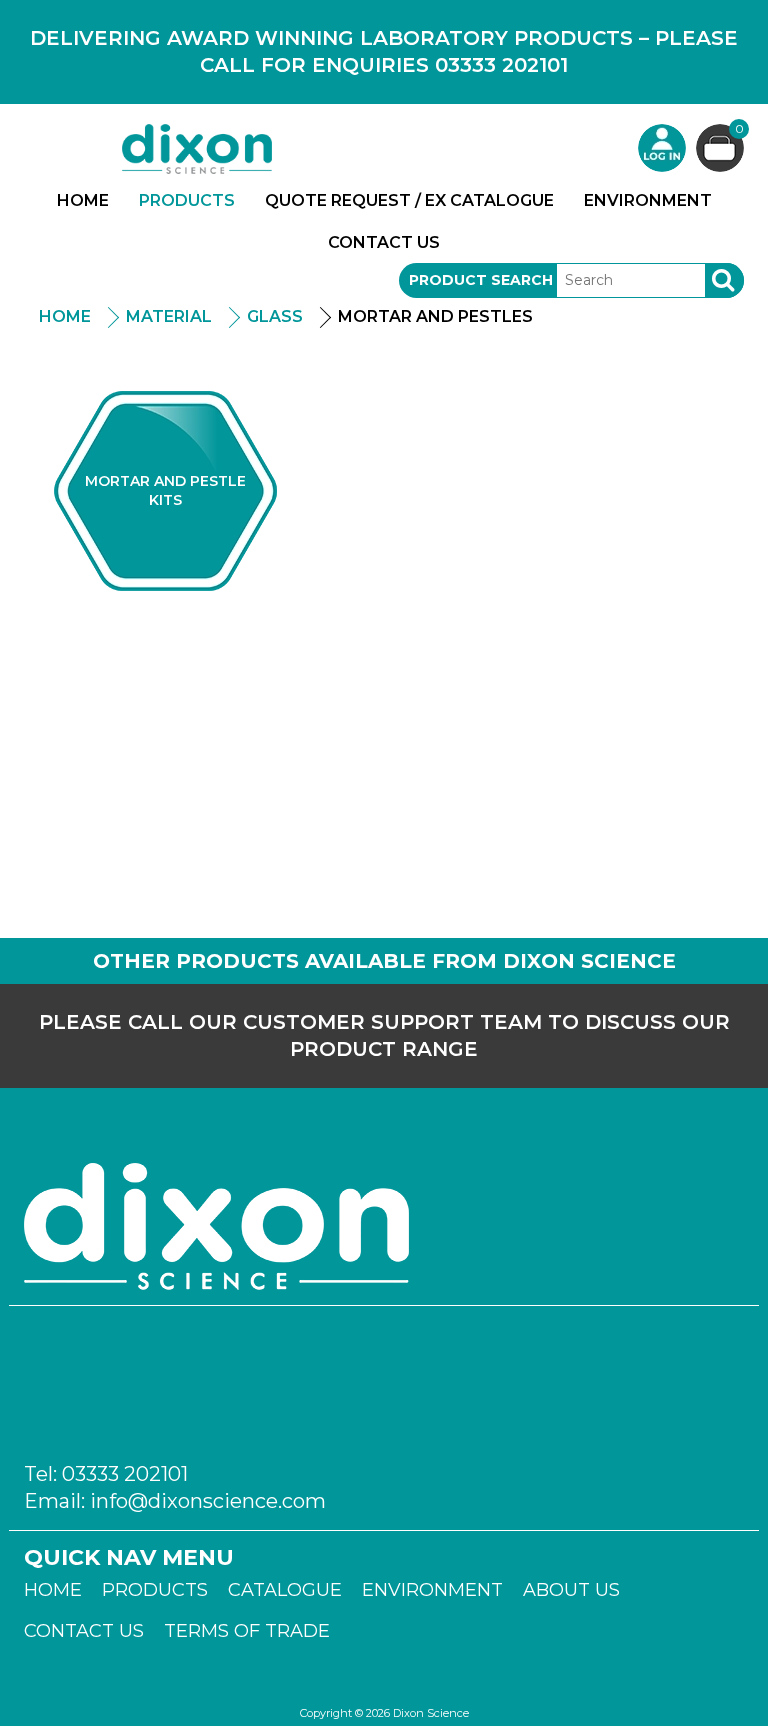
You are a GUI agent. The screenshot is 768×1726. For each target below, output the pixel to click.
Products (187, 200)
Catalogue (285, 1590)
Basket (739, 130)
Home (83, 200)
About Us (571, 1590)
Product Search (481, 280)
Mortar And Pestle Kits (165, 490)
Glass (275, 316)
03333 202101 (125, 1474)
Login (662, 148)
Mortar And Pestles (435, 316)
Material (169, 316)
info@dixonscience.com (208, 1501)
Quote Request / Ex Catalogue (409, 200)
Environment (648, 200)
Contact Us (384, 242)
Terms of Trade (247, 1631)
